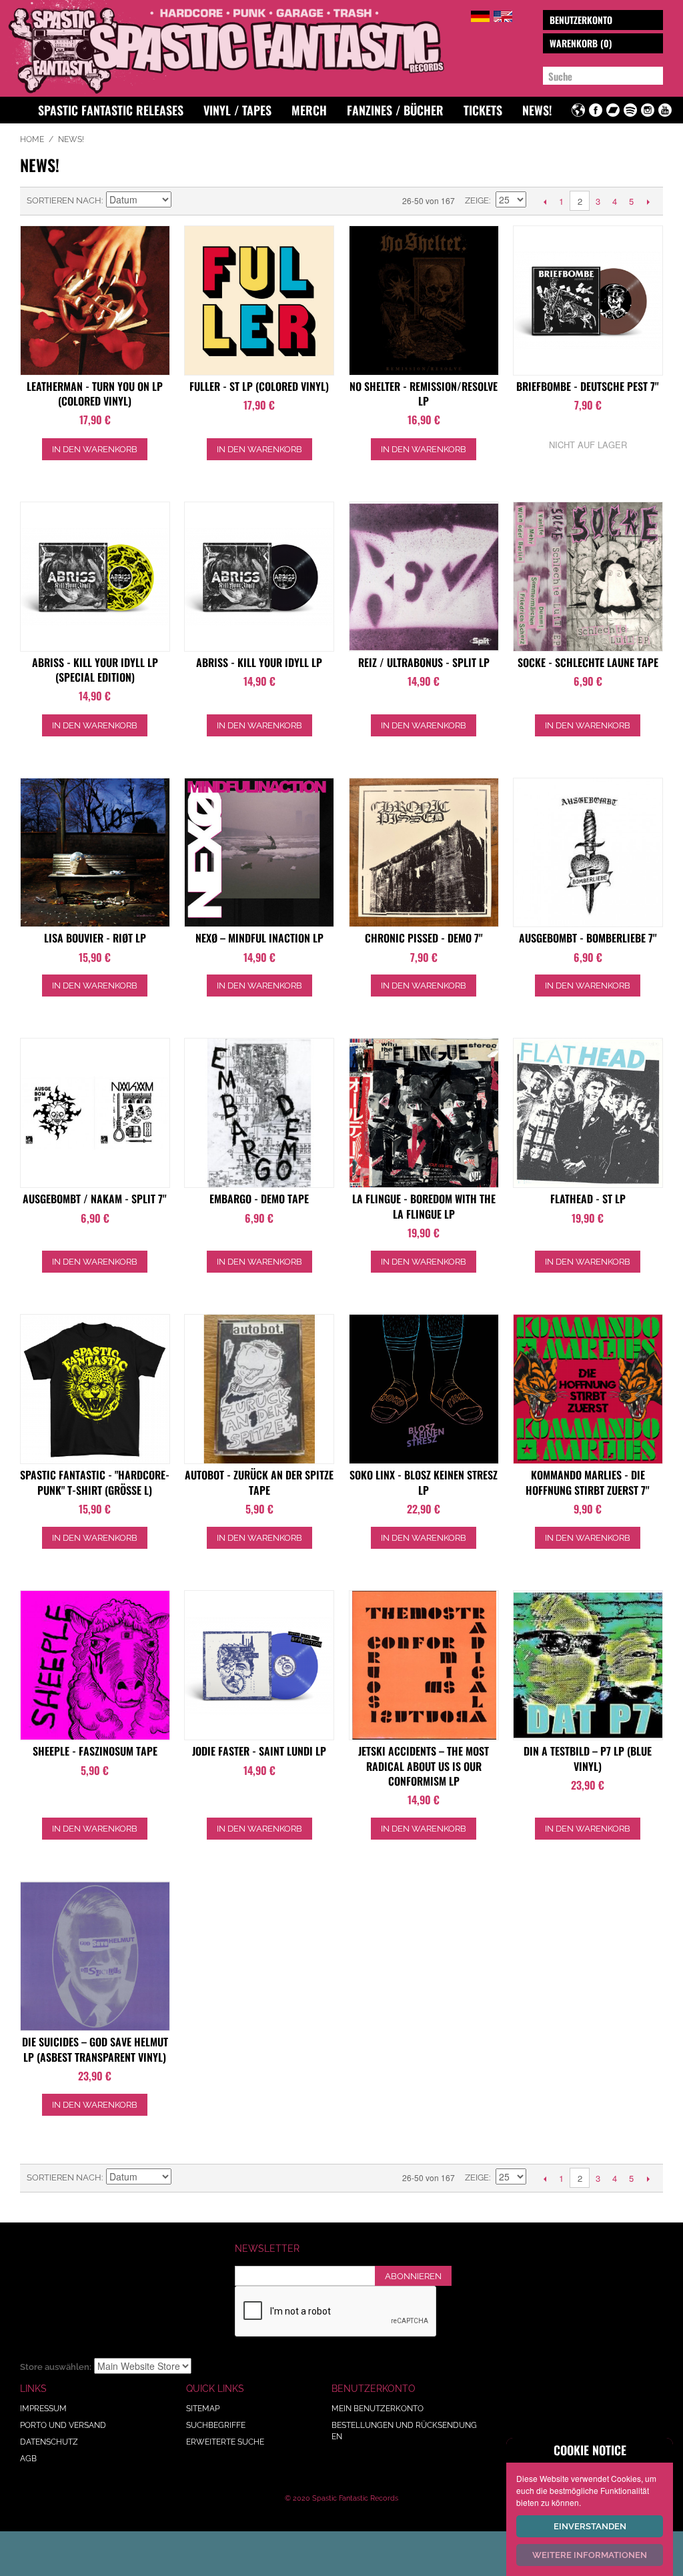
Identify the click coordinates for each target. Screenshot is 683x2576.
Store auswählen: (56, 2367)
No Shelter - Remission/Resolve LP (424, 394)
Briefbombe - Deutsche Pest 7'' (588, 386)
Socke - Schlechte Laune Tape (588, 662)
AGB (28, 2459)
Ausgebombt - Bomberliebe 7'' (588, 938)
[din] (588, 1665)
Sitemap (203, 2409)
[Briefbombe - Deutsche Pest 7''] (588, 300)
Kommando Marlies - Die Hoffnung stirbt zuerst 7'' (588, 1482)
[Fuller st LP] (259, 300)
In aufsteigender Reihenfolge (183, 201)
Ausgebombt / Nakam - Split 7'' (95, 1199)
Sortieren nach (64, 200)
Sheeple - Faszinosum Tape (95, 1751)
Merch (309, 110)
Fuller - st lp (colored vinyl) (259, 386)
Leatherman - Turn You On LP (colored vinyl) (95, 394)
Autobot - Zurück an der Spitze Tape (259, 1482)
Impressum (43, 2409)
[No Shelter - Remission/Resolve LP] (424, 300)
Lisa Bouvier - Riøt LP (95, 938)
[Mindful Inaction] (259, 853)
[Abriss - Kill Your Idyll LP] (95, 577)
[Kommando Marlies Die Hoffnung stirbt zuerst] (588, 1389)
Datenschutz (49, 2442)
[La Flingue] (424, 1113)
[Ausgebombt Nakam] (95, 1113)
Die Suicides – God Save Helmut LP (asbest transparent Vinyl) (95, 2049)
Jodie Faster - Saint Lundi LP (259, 1751)
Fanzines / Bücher (395, 110)
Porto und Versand (63, 2425)
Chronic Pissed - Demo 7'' (424, 938)
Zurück (545, 201)
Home (32, 139)
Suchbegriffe (216, 2425)
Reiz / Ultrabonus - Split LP (424, 662)
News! (537, 110)
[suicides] (95, 1956)
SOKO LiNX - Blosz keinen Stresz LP (424, 1482)
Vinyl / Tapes (237, 110)
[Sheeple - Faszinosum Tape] (95, 1665)
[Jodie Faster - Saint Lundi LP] (259, 1665)
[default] (480, 14)
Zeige (477, 200)
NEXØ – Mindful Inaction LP (259, 938)
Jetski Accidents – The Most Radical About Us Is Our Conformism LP (424, 1766)
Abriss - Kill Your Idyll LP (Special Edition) (95, 670)
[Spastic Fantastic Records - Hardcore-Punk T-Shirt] (95, 1389)
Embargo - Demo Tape (259, 1199)
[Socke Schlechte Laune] (588, 577)
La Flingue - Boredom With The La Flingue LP (424, 1206)
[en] (503, 14)
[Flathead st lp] (588, 1113)
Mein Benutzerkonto (378, 2409)
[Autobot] (259, 1389)
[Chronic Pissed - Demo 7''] (424, 853)
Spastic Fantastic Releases (111, 110)
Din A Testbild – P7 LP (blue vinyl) (588, 1758)
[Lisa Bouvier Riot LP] (95, 853)
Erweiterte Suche (225, 2442)
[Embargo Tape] (259, 1113)
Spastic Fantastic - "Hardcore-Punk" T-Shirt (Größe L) (95, 1482)
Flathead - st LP (588, 1199)
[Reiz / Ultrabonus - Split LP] (424, 577)
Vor (648, 201)
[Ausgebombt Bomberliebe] (588, 853)
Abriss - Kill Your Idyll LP (259, 662)
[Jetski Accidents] (424, 1665)
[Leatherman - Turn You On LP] (95, 300)
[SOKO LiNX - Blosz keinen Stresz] (424, 1389)
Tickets (483, 110)
